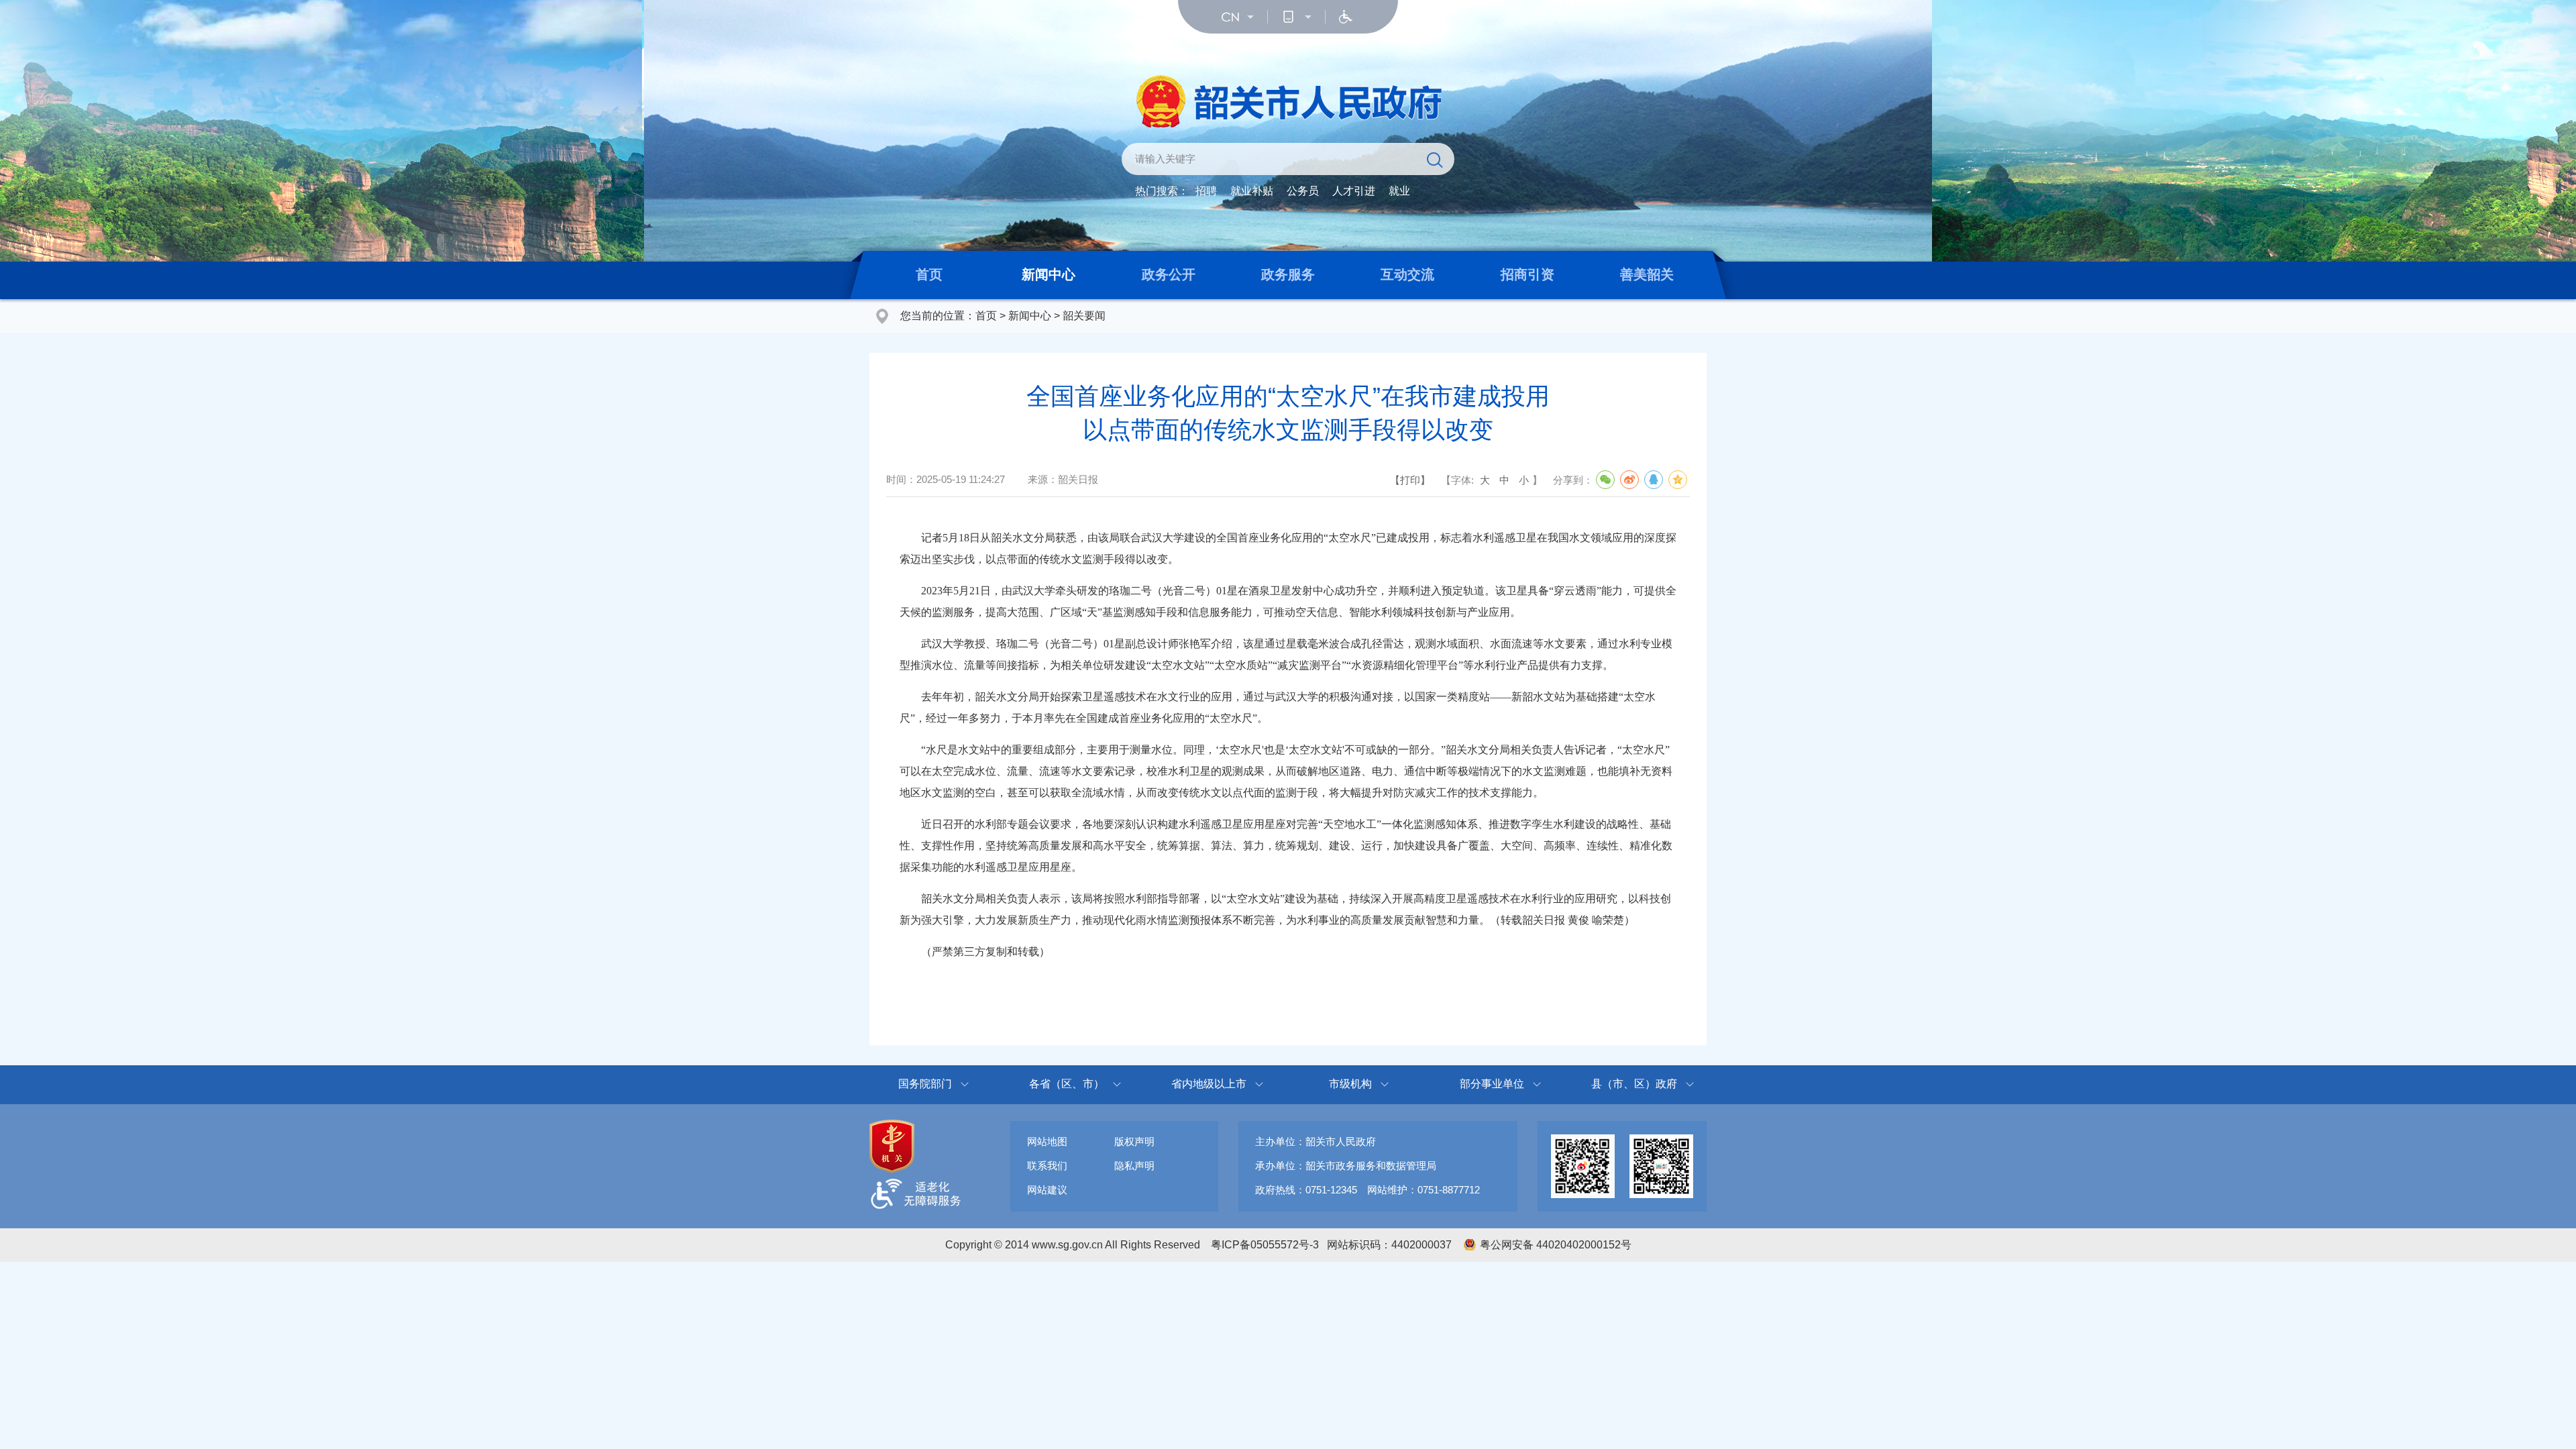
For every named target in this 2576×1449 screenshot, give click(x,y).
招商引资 (1527, 274)
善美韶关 (1647, 274)
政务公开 (1169, 274)
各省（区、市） (1067, 1084)
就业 (1399, 191)
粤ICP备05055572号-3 (1265, 1245)
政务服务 (1288, 274)
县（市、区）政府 (1634, 1084)
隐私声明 (1134, 1166)
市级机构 (1350, 1084)
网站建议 (1047, 1190)
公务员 (1303, 191)
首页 (929, 274)
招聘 (1206, 191)
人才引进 (1354, 191)
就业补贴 (1252, 191)
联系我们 (1047, 1166)
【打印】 (1410, 480)
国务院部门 (925, 1084)
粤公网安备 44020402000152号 (1556, 1245)
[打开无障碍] (1346, 17)
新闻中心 (1049, 274)
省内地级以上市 (1209, 1084)
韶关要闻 (1084, 316)
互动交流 (1407, 274)
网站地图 (1047, 1141)
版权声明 (1134, 1141)
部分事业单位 (1492, 1084)
